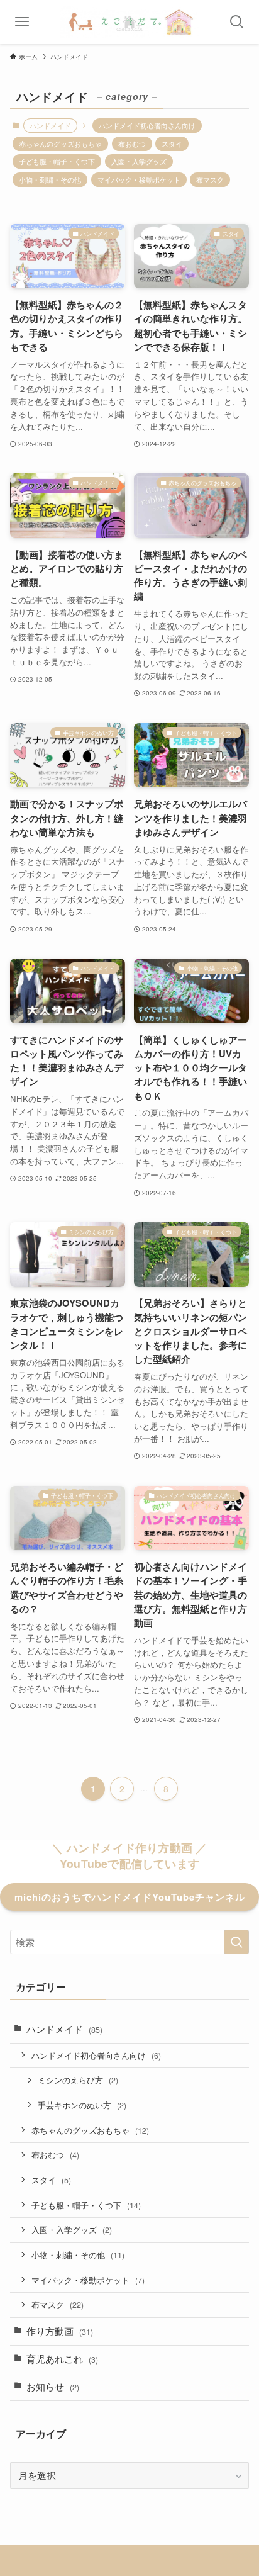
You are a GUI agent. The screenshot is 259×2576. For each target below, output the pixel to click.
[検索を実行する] (236, 1942)
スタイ (172, 143)
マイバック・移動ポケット (139, 179)
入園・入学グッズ (139, 161)
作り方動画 (60, 2331)
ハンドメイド (64, 2029)
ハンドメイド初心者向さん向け (147, 125)
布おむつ (132, 143)
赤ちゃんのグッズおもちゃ (60, 143)
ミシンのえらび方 (78, 2080)
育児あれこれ (62, 2359)
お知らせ (53, 2386)
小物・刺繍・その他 (50, 179)
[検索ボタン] (237, 22)
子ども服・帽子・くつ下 (57, 161)
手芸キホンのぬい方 (82, 2105)
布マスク (210, 179)
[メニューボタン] (22, 22)
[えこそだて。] (129, 22)
